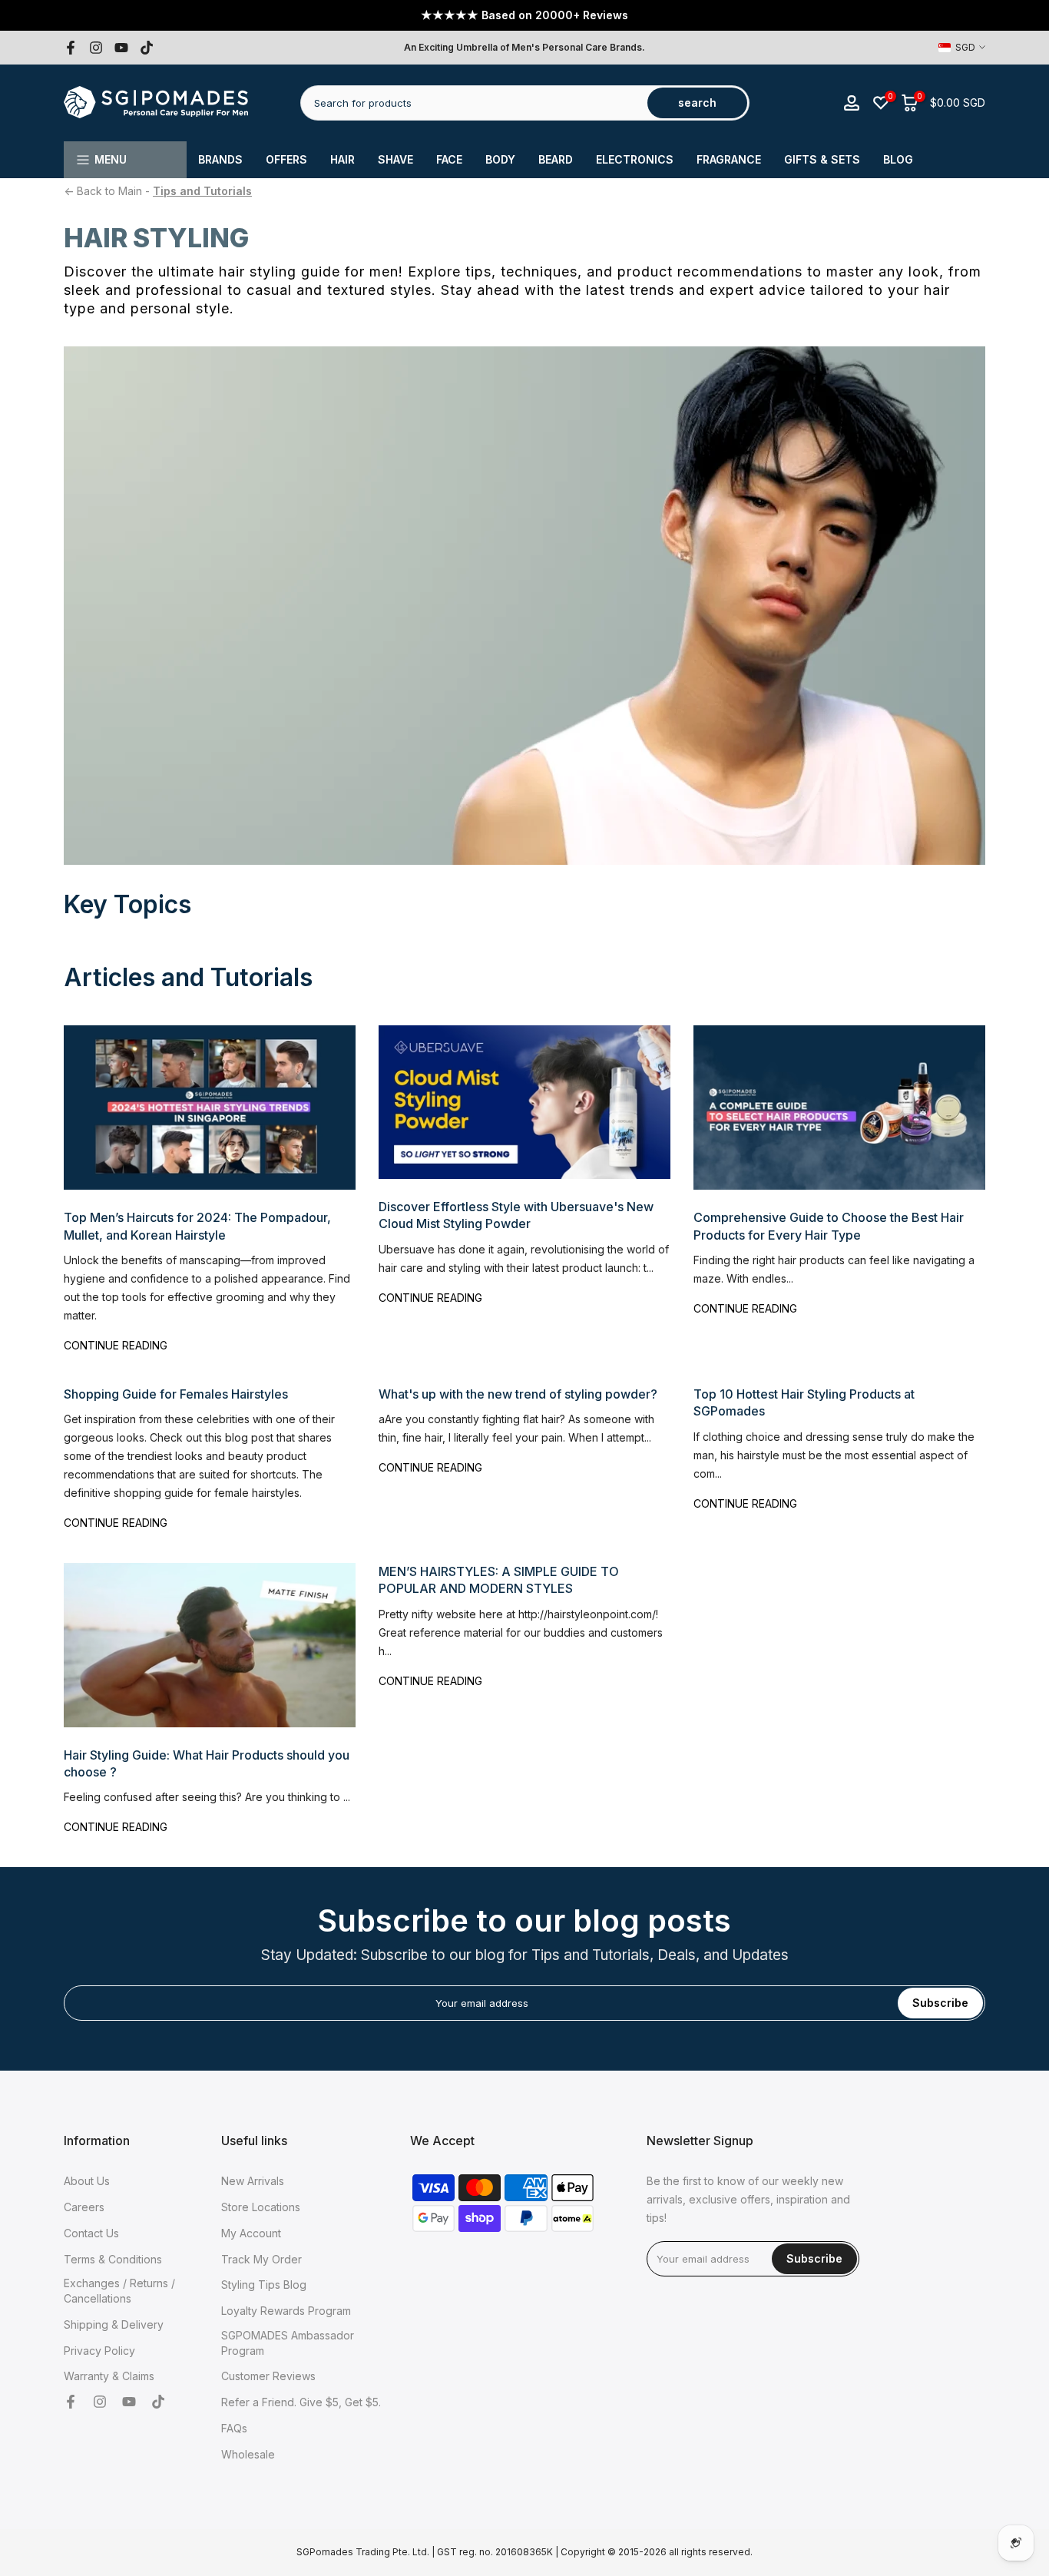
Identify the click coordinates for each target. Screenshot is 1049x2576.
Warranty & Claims (109, 2376)
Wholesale (248, 2454)
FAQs (234, 2428)
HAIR (342, 159)
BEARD (556, 159)
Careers (84, 2207)
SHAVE (395, 159)
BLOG (898, 159)
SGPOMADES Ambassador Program (288, 2343)
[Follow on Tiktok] (147, 48)
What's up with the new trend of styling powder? (518, 1394)
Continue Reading (116, 1345)
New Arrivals (253, 2181)
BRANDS (220, 159)
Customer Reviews (268, 2376)
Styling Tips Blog (264, 2285)
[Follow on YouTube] (121, 48)
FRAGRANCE (729, 159)
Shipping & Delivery (114, 2324)
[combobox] (475, 103)
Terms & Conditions (113, 2259)
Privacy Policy (99, 2351)
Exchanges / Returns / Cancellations (119, 2291)
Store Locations (261, 2207)
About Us (87, 2181)
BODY (500, 159)
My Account (251, 2233)
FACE (449, 159)
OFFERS (286, 159)
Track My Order (261, 2259)
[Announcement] (524, 15)
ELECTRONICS (635, 159)
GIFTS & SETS (822, 159)
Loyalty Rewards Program (286, 2311)
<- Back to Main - (158, 191)
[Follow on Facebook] (71, 48)
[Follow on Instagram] (96, 48)
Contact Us (91, 2233)
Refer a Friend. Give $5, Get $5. (301, 2402)
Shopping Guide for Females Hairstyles (176, 1394)
